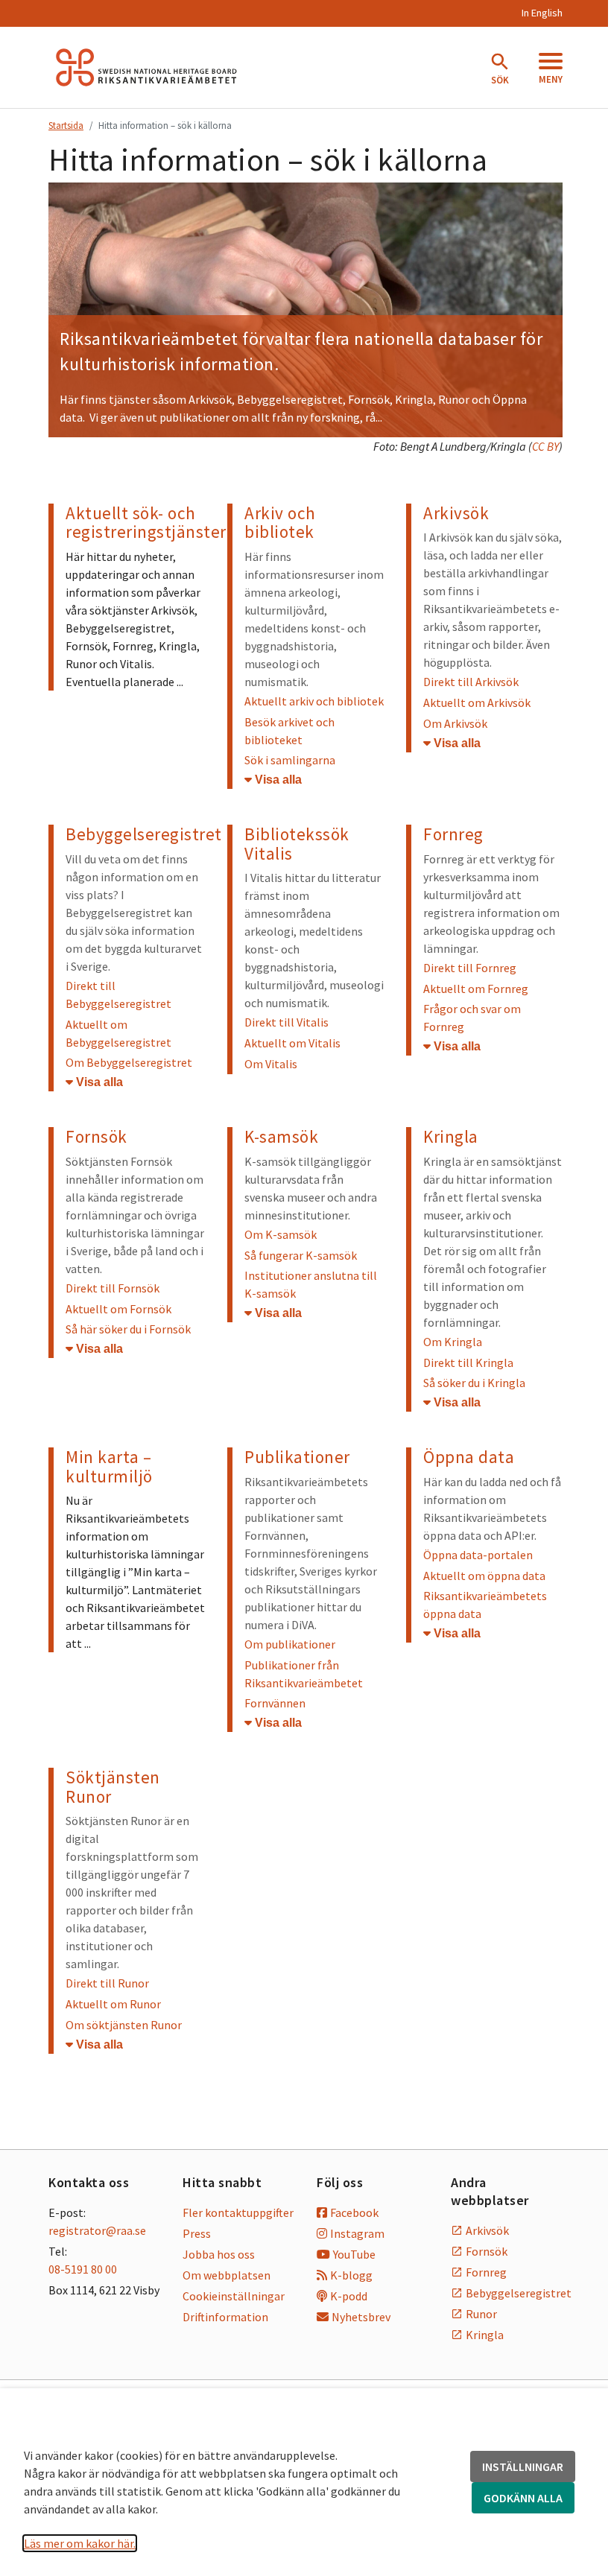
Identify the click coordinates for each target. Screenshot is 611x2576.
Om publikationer (290, 1644)
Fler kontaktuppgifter (238, 2212)
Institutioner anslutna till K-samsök (311, 1284)
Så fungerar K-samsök (301, 1255)
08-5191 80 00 (83, 2269)
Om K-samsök (281, 1234)
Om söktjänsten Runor (124, 2025)
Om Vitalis (271, 1064)
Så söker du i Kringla (474, 1383)
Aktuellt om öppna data (484, 1576)
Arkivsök (487, 2230)
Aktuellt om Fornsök (118, 1309)
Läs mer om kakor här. (80, 2543)
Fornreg (486, 2272)
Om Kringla (453, 1342)
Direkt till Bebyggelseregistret (118, 994)
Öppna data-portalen (478, 1555)
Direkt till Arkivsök (471, 682)
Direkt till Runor (107, 1983)
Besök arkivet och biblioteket (289, 731)
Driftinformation (225, 2317)
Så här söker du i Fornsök (128, 1329)
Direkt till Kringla (468, 1362)
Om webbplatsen (227, 2275)
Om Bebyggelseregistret (129, 1062)
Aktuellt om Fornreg (476, 989)
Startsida (66, 125)
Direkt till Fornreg (470, 968)
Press (197, 2233)
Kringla (414, 399)
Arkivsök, (213, 399)
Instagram (357, 2233)
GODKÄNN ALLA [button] (523, 2498)
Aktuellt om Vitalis (292, 1043)
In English (542, 13)
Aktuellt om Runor (113, 2004)
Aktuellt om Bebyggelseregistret (118, 1033)
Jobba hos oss (219, 2254)
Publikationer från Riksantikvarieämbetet (304, 1674)
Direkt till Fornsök (113, 1288)
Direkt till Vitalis (286, 1022)
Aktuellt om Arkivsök (477, 702)
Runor (454, 399)
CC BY (545, 446)
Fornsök (369, 399)
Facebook (354, 2212)
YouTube (354, 2254)
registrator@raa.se (97, 2230)
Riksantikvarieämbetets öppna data (485, 1605)
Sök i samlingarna (290, 760)
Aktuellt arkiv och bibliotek (314, 701)
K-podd (349, 2296)
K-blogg (351, 2275)
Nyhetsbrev (361, 2317)
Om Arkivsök (455, 723)
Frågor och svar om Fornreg (472, 1018)
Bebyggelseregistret (290, 399)
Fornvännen (275, 1703)
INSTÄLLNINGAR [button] (523, 2466)
